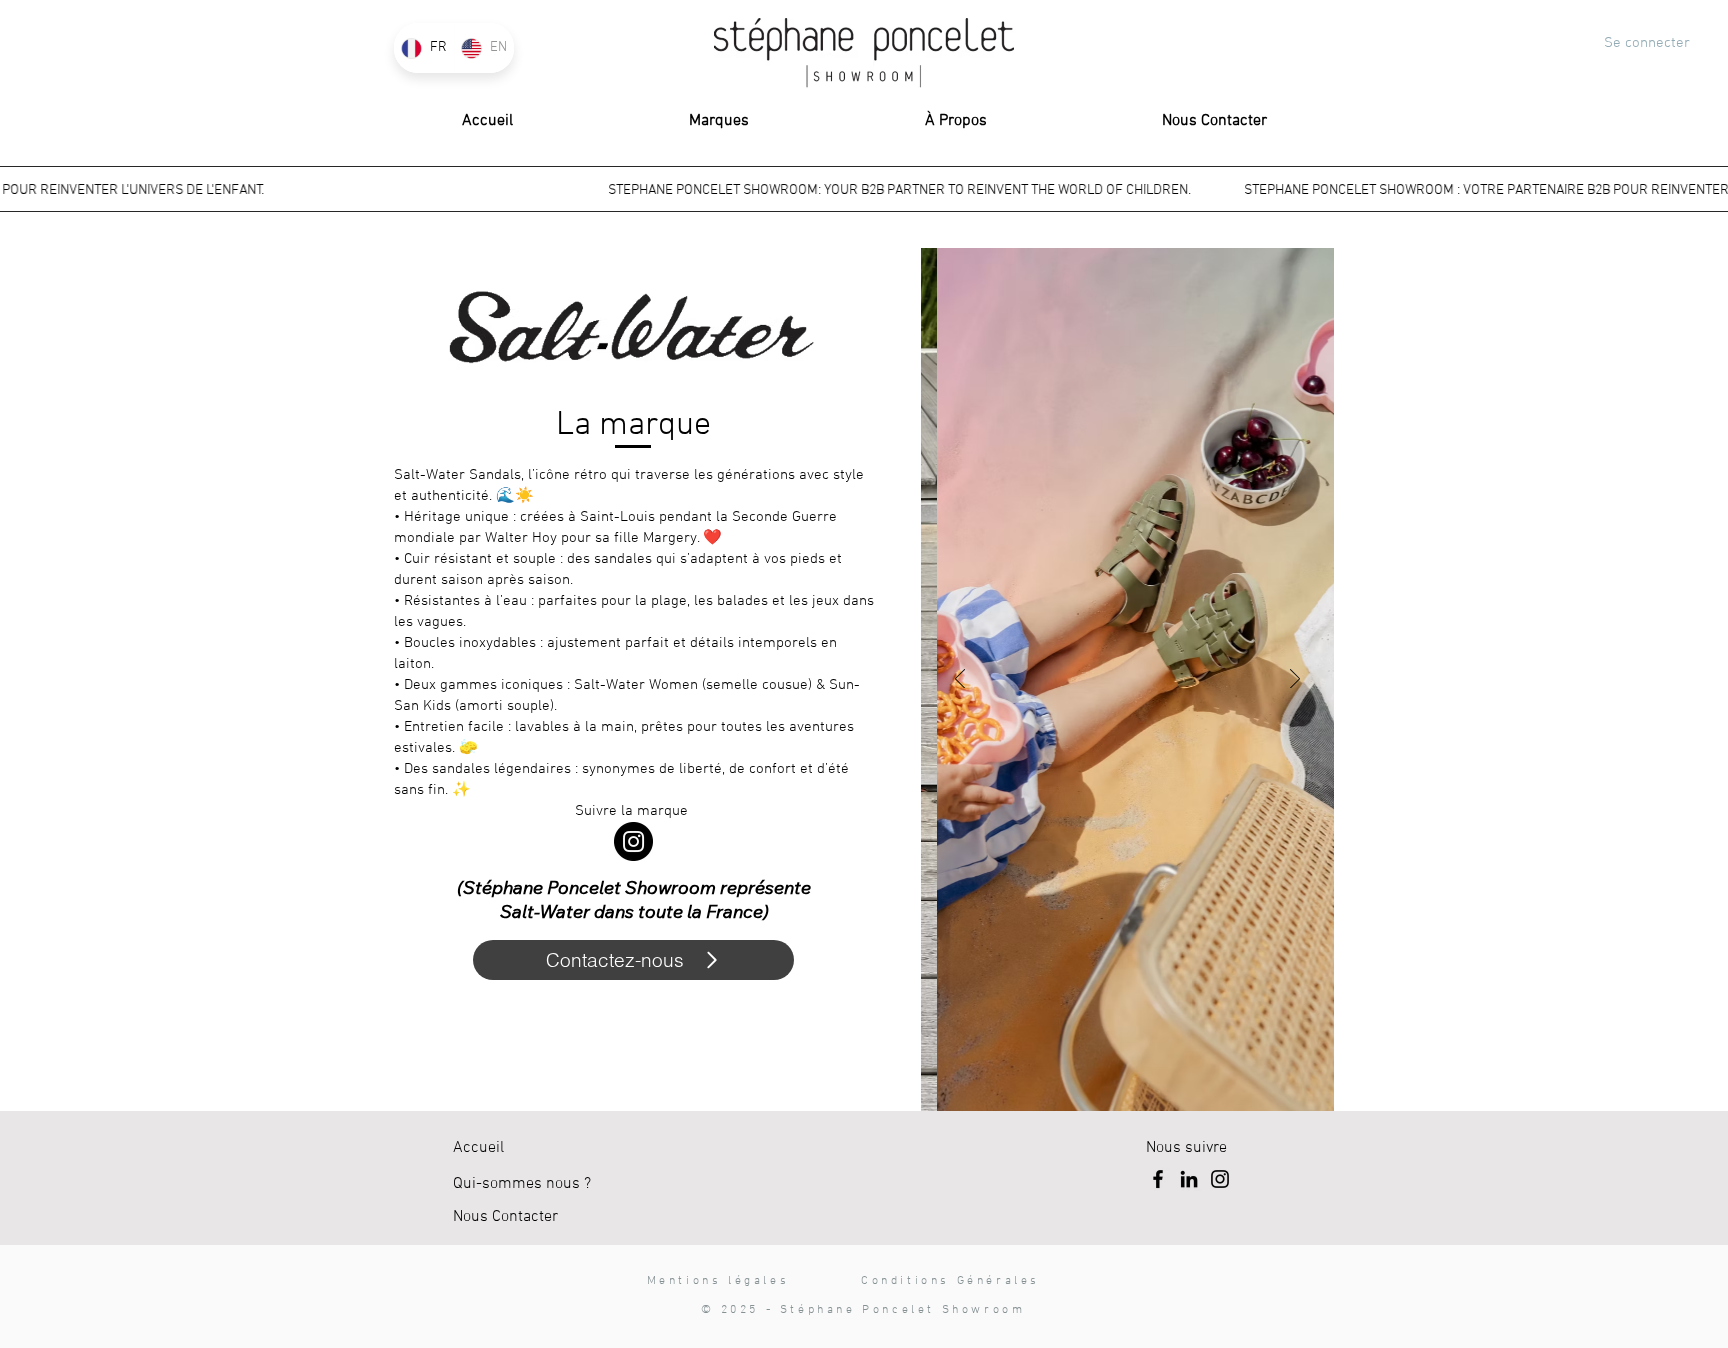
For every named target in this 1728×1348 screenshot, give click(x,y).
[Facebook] (1158, 1179)
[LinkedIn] (1189, 1179)
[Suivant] (1295, 680)
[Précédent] (960, 680)
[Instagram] (633, 841)
